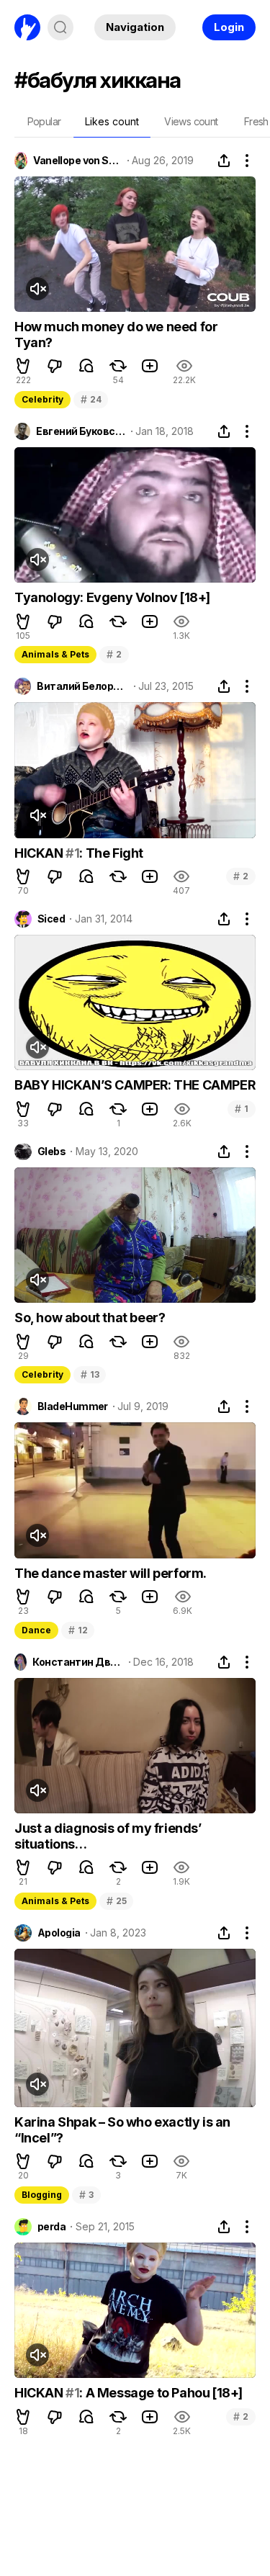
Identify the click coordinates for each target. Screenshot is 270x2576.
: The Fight (111, 853)
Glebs (51, 1152)
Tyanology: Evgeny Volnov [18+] (112, 597)
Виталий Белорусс (82, 686)
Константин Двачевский (78, 1662)
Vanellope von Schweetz (77, 161)
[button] (23, 366)
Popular (44, 121)
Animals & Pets (55, 654)
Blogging (42, 2195)
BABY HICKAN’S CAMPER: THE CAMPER (135, 1085)
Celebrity (42, 399)
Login (229, 27)
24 (91, 399)
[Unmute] (37, 289)
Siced (51, 919)
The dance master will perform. (111, 1573)
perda (51, 2227)
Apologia (59, 1933)
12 (78, 1630)
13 (90, 1374)
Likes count (112, 121)
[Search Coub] (60, 27)
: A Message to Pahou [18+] (161, 2393)
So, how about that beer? (90, 1318)
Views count (191, 121)
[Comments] (86, 366)
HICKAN (40, 853)
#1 (72, 853)
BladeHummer (73, 1406)
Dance (36, 1630)
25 (116, 1901)
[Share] (224, 161)
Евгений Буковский (81, 431)
